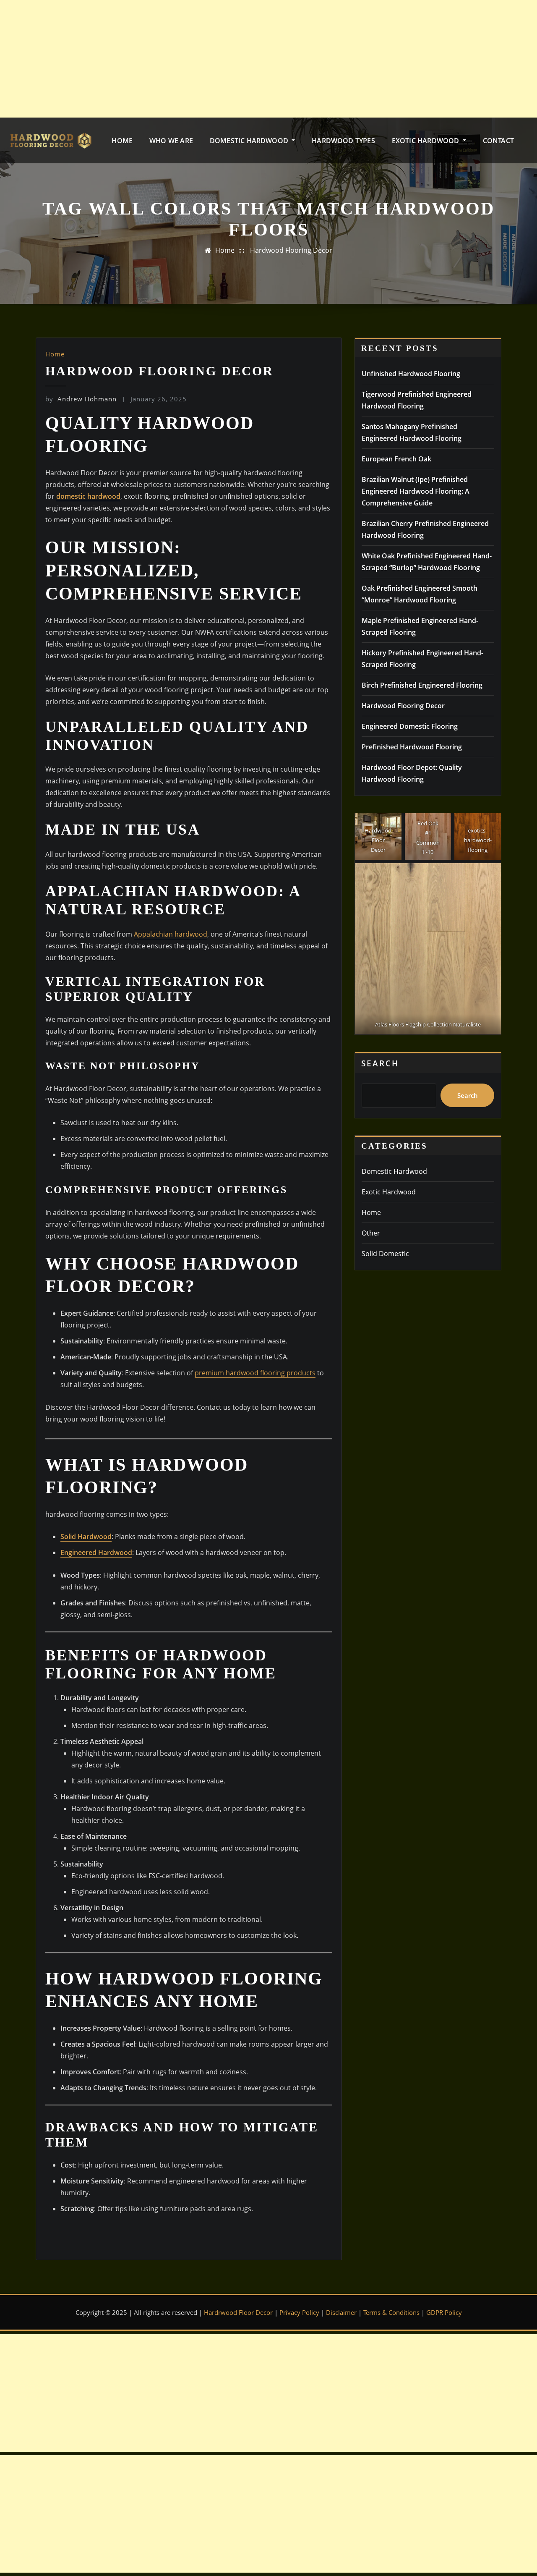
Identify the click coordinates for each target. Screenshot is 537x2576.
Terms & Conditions (391, 2312)
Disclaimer (341, 2312)
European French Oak (396, 459)
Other (371, 1233)
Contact (498, 141)
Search (380, 1063)
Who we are (171, 141)
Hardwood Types (343, 141)
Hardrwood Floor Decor (238, 2312)
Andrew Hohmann (81, 399)
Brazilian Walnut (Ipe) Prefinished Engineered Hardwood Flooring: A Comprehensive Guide (416, 491)
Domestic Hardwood (250, 141)
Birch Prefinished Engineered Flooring (422, 685)
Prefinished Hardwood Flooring (412, 747)
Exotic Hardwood (426, 141)
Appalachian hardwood (171, 934)
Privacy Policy (299, 2312)
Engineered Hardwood (96, 1552)
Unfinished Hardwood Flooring (411, 374)
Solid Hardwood (86, 1537)
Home (122, 141)
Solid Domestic (385, 1254)
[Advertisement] (254, 59)
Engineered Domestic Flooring (410, 726)
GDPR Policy (444, 2312)
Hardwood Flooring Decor (291, 250)
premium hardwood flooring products (255, 1373)
